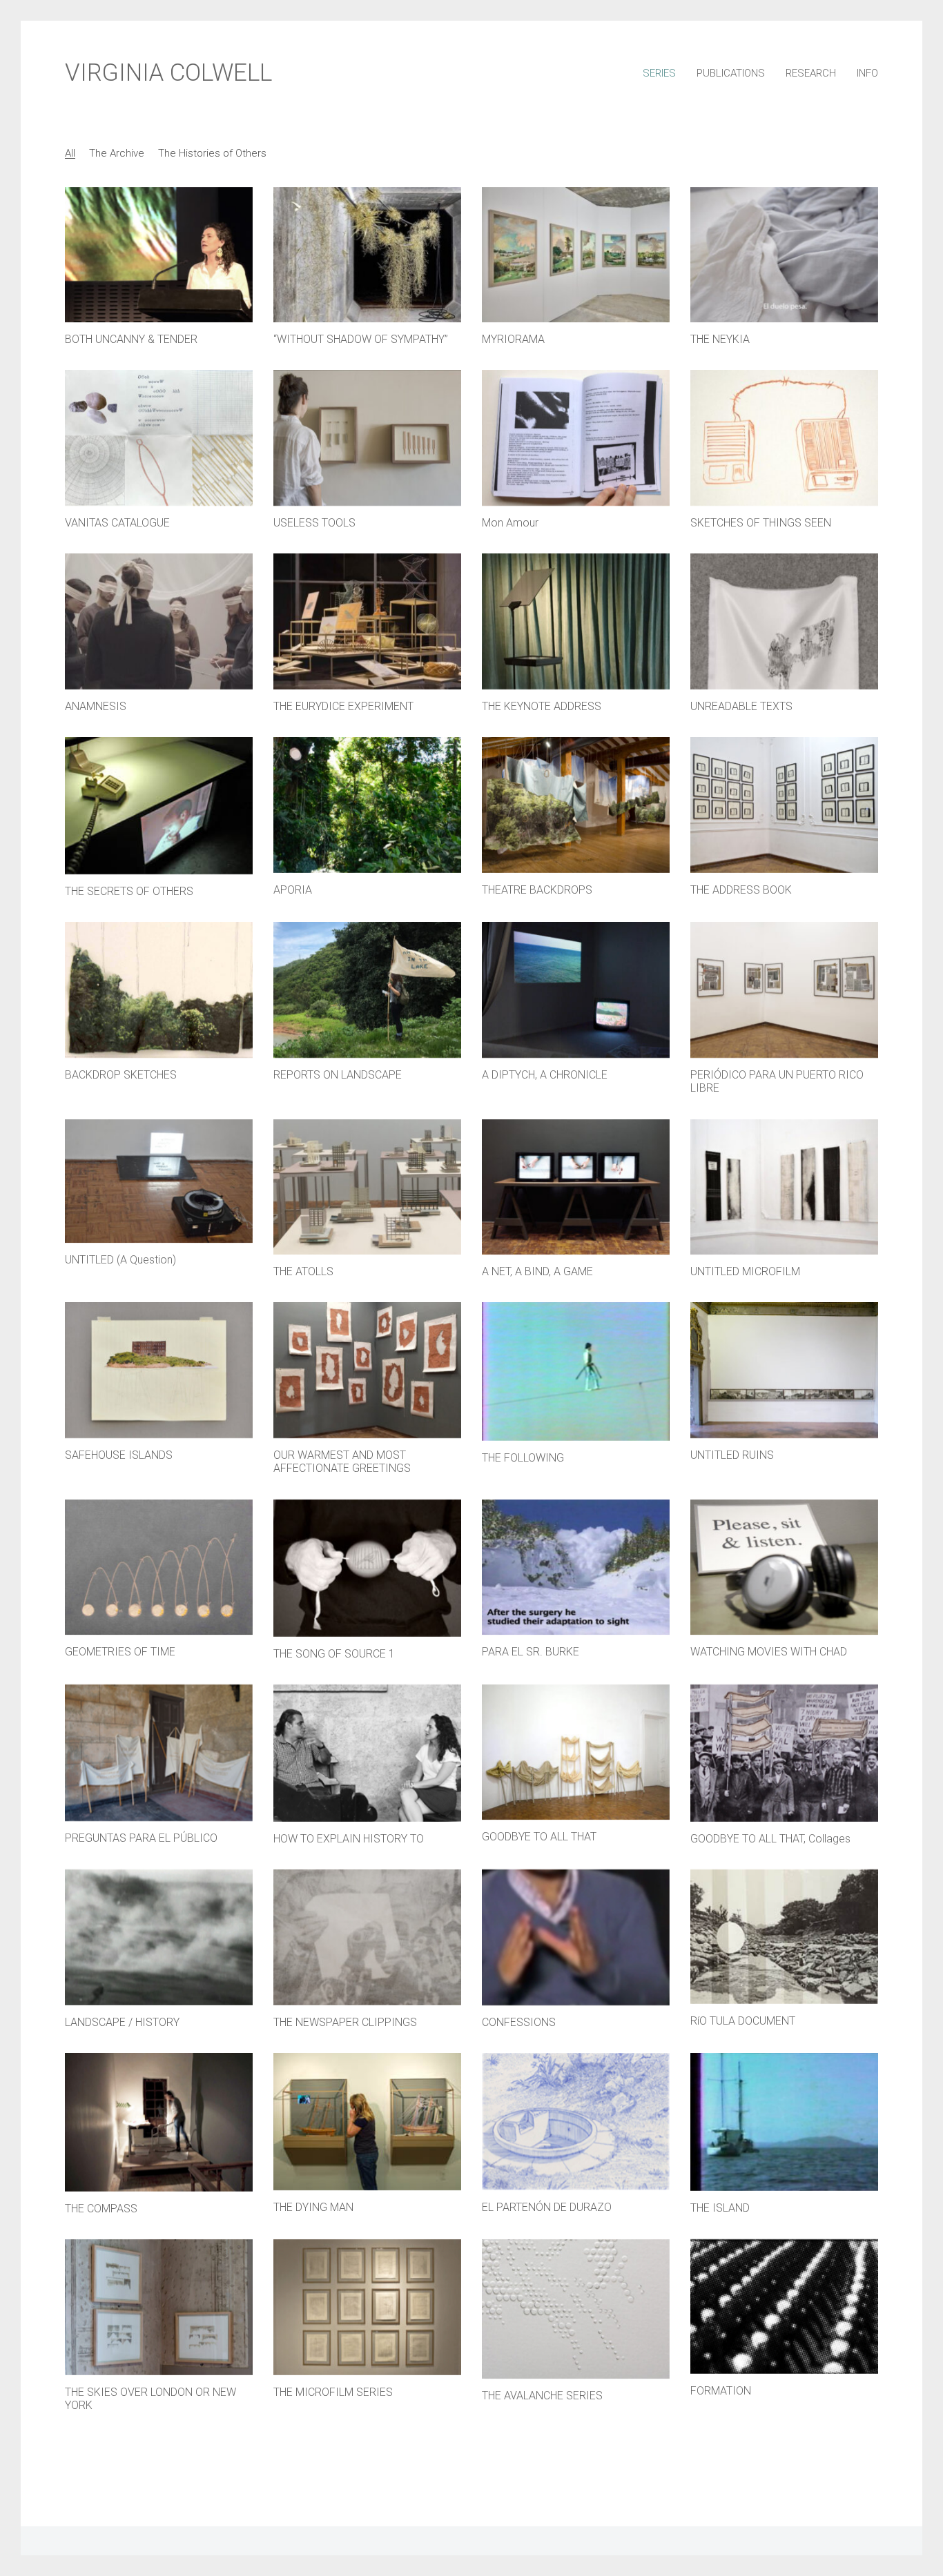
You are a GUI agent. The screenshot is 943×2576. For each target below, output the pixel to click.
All (70, 153)
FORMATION (721, 2391)
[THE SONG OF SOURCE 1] (367, 1568)
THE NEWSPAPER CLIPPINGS (345, 2022)
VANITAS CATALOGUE (117, 523)
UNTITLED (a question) (120, 1260)
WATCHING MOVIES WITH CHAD (769, 1652)
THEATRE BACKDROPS (537, 890)
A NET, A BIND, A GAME (537, 1271)
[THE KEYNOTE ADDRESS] (576, 621)
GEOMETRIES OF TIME (120, 1652)
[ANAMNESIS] (159, 621)
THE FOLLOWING (523, 1458)
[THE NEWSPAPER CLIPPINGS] (367, 1937)
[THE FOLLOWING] (576, 1371)
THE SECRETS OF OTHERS (129, 891)
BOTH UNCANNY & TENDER (131, 339)
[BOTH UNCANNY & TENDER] (159, 255)
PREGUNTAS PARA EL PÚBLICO (141, 1838)
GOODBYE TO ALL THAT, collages (770, 1839)
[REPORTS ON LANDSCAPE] (367, 990)
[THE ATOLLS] (367, 1187)
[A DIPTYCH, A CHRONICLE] (576, 990)
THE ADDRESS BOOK (741, 890)
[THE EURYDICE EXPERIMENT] (367, 621)
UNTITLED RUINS (732, 1455)
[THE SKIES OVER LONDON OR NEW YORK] (159, 2307)
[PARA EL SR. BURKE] (576, 1567)
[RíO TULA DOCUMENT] (784, 1937)
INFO (867, 73)
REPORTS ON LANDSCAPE (338, 1075)
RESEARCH (811, 73)
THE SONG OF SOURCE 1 (334, 1654)
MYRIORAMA (513, 339)
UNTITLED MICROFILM (745, 1271)
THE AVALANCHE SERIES (542, 2396)
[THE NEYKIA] (784, 255)
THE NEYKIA (720, 339)
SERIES (659, 73)
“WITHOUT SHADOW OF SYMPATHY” (361, 339)
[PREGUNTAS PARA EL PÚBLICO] (159, 1753)
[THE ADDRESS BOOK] (784, 805)
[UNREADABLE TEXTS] (784, 621)
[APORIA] (367, 805)
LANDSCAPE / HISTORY (122, 2022)
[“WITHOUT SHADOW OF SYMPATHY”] (367, 255)
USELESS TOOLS (314, 523)
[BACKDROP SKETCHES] (159, 990)
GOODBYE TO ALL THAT (539, 1837)
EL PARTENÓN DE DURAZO (547, 2207)
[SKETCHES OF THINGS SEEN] (784, 438)
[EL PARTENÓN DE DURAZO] (576, 2121)
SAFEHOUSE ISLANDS (119, 1455)
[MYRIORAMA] (576, 255)
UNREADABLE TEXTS (741, 706)
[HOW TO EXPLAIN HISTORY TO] (367, 1753)
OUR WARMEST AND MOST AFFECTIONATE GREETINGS (342, 1462)
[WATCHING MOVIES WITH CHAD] (784, 1567)
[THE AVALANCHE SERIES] (576, 2309)
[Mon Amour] (576, 438)
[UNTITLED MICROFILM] (784, 1187)
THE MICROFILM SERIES (333, 2392)
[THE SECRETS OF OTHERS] (159, 806)
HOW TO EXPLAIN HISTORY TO (349, 1839)
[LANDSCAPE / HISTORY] (159, 1937)
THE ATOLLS (303, 1271)
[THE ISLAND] (784, 2122)
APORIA (293, 890)
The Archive (117, 153)
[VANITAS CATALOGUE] (159, 438)
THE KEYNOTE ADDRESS (542, 706)
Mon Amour (510, 523)
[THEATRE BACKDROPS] (576, 805)
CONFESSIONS (519, 2022)
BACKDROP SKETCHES (121, 1075)
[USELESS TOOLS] (367, 438)
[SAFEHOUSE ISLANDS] (159, 1370)
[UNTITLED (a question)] (159, 1181)
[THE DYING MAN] (367, 2122)
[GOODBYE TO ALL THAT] (576, 1752)
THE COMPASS (101, 2209)
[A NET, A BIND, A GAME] (576, 1187)
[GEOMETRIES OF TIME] (159, 1567)
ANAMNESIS (96, 706)
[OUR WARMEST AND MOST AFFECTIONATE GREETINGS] (367, 1370)
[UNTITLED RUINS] (784, 1370)
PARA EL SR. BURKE (531, 1652)
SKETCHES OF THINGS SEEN (761, 523)
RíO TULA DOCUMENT (743, 2021)
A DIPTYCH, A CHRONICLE (545, 1075)
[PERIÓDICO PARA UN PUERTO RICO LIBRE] (784, 990)
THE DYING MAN (313, 2207)
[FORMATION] (784, 2307)
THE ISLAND (720, 2208)
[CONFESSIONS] (576, 1937)
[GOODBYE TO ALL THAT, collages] (784, 1753)
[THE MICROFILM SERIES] (367, 2307)
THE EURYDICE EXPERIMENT (343, 706)
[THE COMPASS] (159, 2122)
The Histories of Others (212, 153)
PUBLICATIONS (731, 73)
